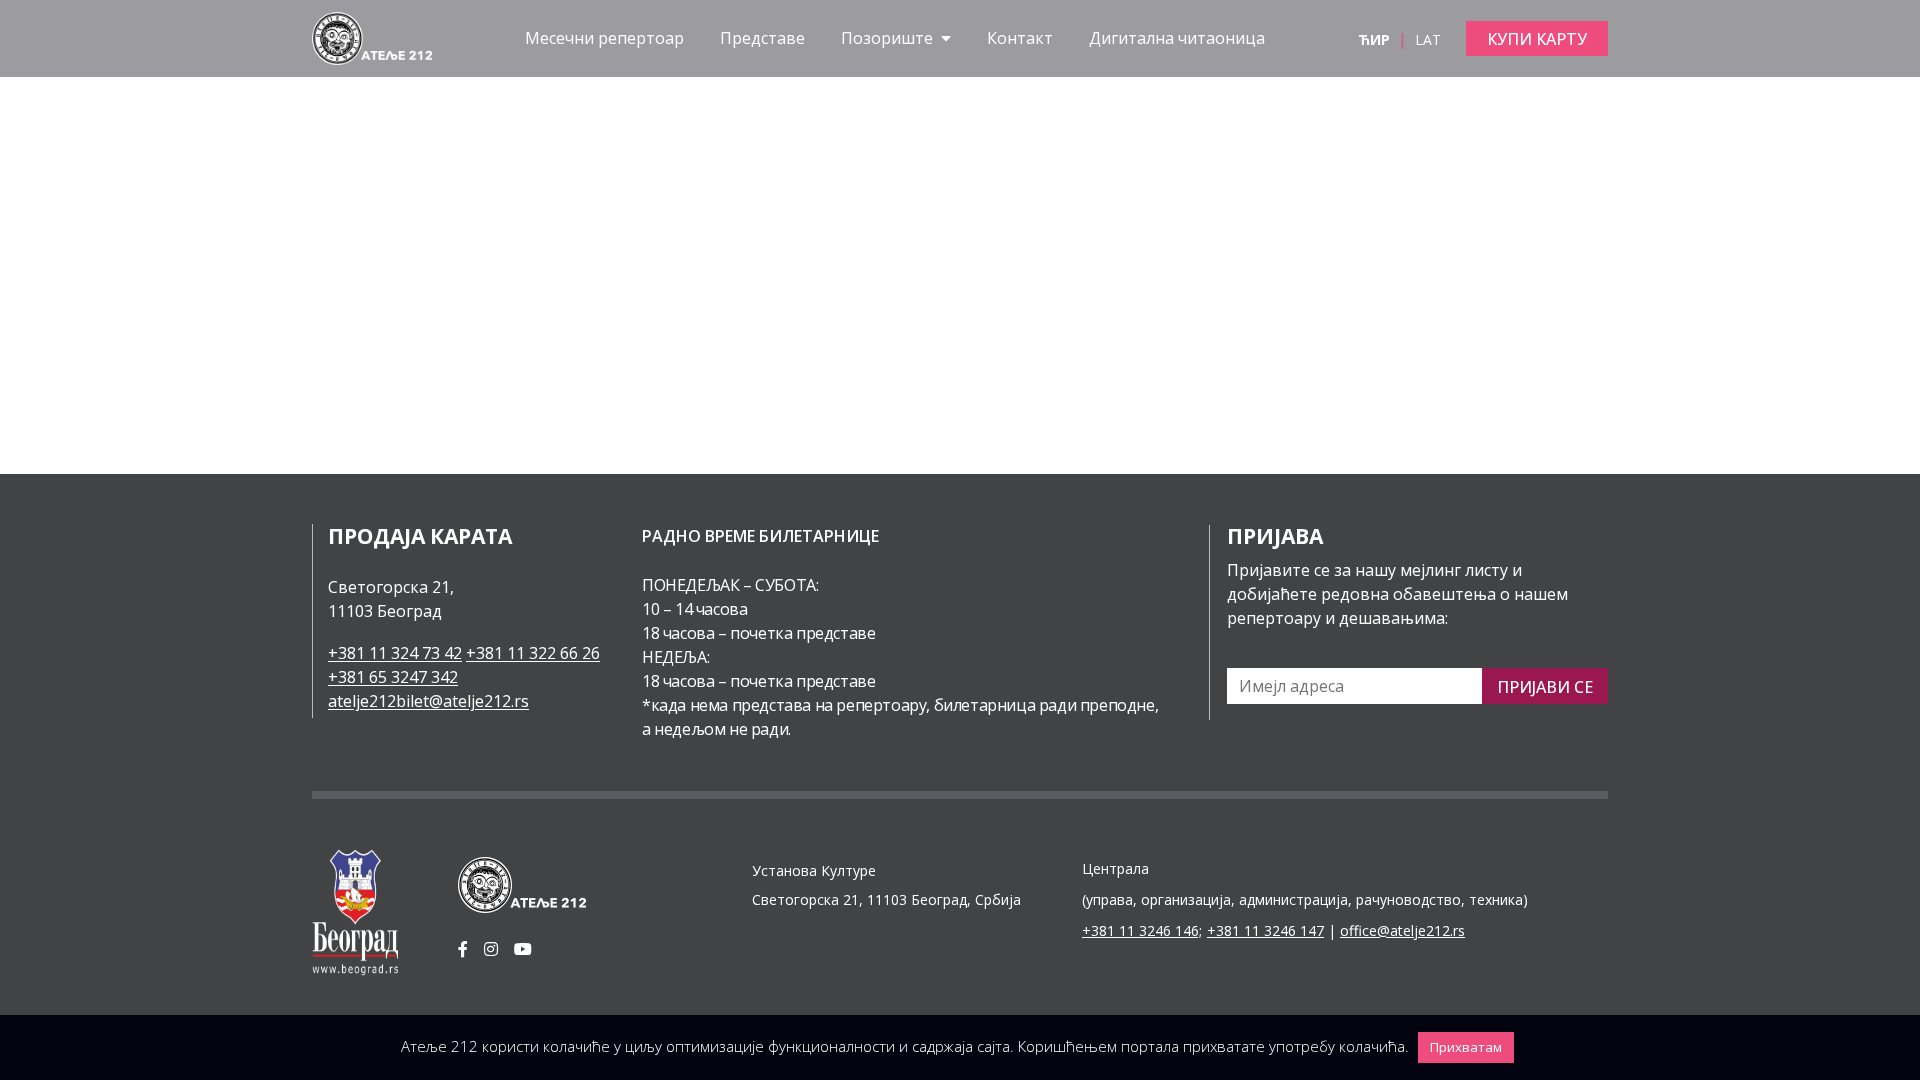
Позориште (889, 38)
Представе (762, 38)
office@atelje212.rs (1402, 930)
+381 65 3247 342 (393, 677)
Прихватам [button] (1466, 1047)
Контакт (1020, 38)
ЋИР (1376, 39)
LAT (1428, 39)
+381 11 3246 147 (1265, 930)
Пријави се (1545, 687)
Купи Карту (1537, 39)
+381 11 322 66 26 (533, 653)
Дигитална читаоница (1177, 38)
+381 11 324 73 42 (395, 653)
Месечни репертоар (604, 38)
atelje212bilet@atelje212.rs (428, 701)
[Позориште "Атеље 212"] (372, 37)
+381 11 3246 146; (1142, 930)
